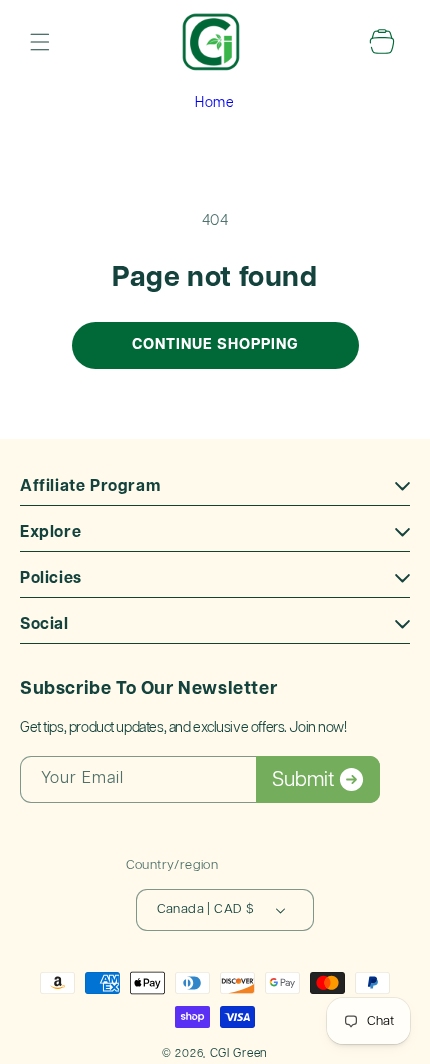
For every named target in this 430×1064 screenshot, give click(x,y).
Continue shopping (215, 344)
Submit (303, 780)
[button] (40, 42)
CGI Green (239, 1053)
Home (214, 103)
